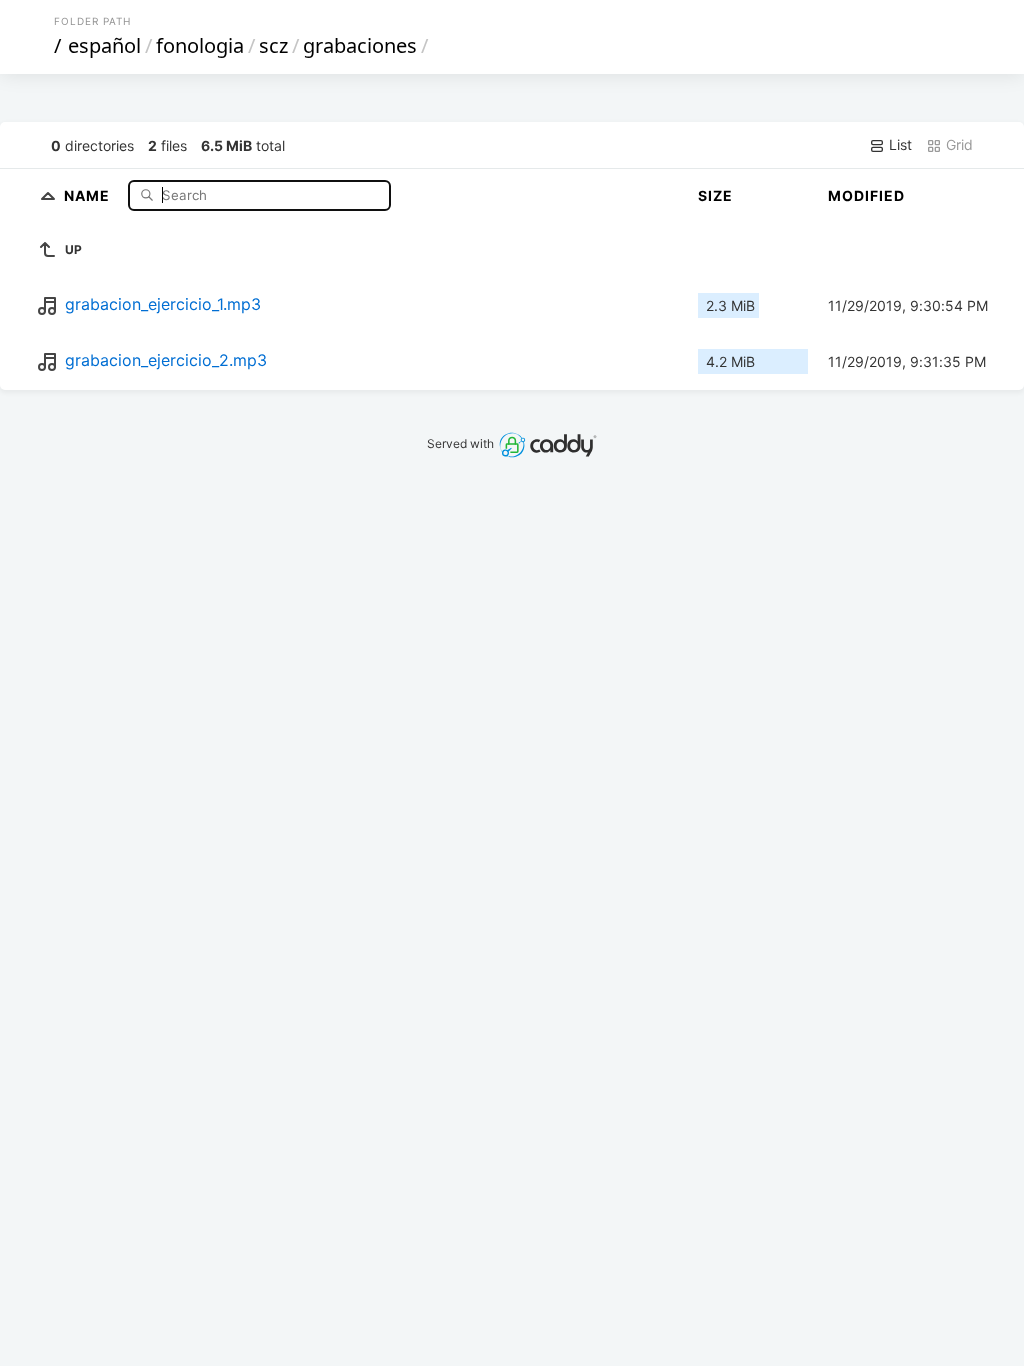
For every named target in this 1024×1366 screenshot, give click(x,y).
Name (89, 194)
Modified (866, 195)
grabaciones (360, 45)
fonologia (200, 45)
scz (273, 45)
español (104, 45)
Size (715, 195)
